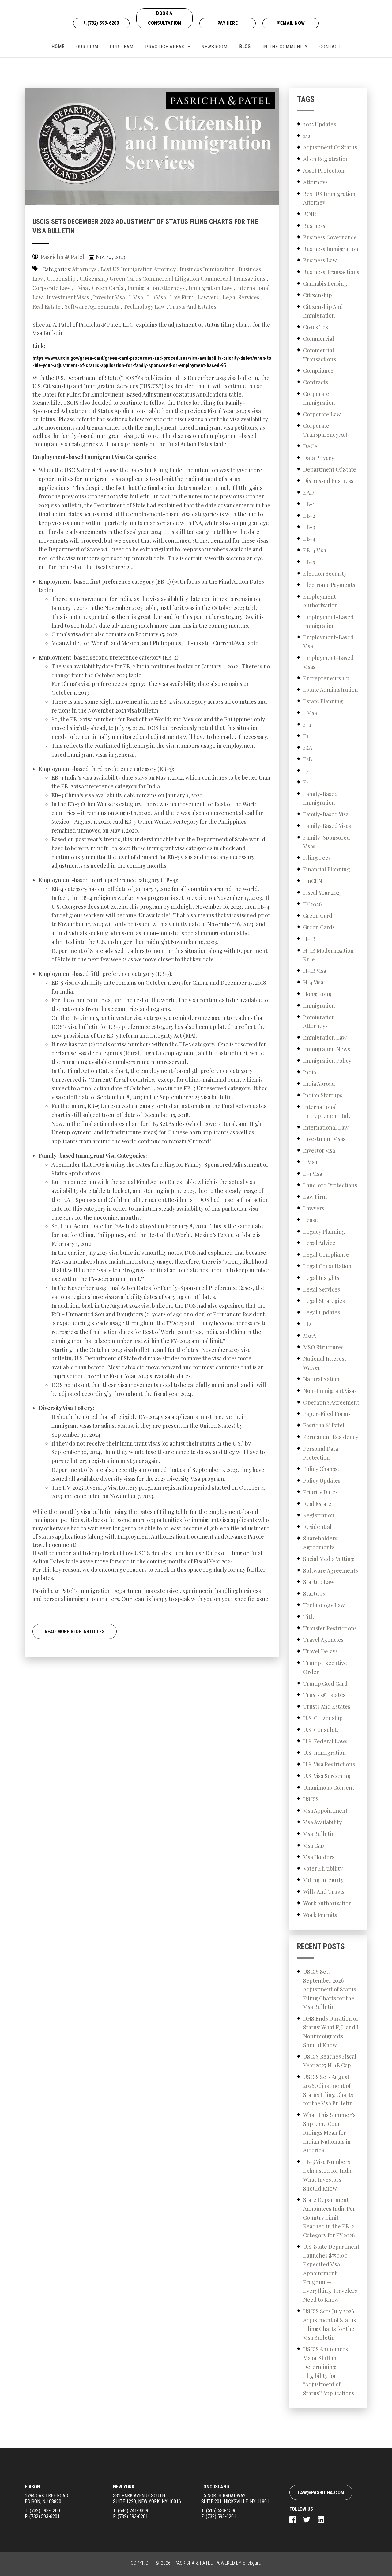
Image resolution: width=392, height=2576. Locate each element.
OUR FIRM (87, 47)
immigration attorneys (156, 288)
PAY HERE (228, 23)
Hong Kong (317, 994)
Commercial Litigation (171, 279)
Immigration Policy (327, 1061)
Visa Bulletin (319, 1834)
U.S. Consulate (321, 1730)
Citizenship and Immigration (323, 311)
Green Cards (108, 288)
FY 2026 (312, 904)
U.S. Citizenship (323, 1718)
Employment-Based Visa (328, 642)
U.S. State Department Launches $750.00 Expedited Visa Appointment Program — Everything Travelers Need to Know (331, 2273)
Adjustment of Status (330, 147)
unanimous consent (329, 1788)
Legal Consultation (327, 1266)
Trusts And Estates (193, 306)
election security (325, 573)
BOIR (310, 214)
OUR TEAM (122, 47)
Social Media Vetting (329, 1559)
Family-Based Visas (327, 826)
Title (309, 1617)
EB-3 (309, 527)
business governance (330, 237)
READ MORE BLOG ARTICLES (75, 1632)
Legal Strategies (324, 1301)
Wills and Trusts (324, 1892)
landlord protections (330, 1185)
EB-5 (309, 562)
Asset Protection (324, 171)
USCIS (311, 1799)
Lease (311, 1220)
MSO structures (323, 1347)
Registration (319, 1515)
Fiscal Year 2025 (322, 893)
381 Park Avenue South (147, 2499)
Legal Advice (319, 1243)
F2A (308, 747)
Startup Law (319, 1582)
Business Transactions (331, 272)
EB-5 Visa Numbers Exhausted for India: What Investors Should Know (328, 2175)
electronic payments (329, 585)
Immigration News (327, 1049)
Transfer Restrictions (330, 1628)
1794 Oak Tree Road (47, 2499)
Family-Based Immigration (320, 798)
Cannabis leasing (325, 284)
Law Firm (182, 297)
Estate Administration (331, 690)
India (310, 1072)
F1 (306, 736)
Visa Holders (319, 1857)
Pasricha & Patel (324, 1425)
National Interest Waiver (325, 1363)
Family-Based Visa (326, 814)
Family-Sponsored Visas (327, 842)
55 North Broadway (235, 2499)
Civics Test (317, 327)
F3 (306, 771)
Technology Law (144, 306)
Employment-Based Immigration (328, 621)
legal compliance (326, 1254)
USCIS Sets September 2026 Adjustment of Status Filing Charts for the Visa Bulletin (330, 1989)
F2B (308, 759)
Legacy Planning (324, 1232)
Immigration (319, 1006)
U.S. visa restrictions (329, 1764)
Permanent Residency (331, 1437)
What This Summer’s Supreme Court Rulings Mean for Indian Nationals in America (329, 2132)
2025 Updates (320, 124)
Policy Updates (322, 1480)
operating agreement (331, 1402)
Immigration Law (210, 288)
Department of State (330, 469)
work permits (320, 1915)
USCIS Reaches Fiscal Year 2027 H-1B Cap (330, 2061)
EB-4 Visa (315, 550)
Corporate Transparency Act (325, 430)
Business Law (320, 260)
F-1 (307, 724)
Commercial (319, 339)
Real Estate (47, 306)
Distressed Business (328, 481)
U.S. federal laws (325, 1741)
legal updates (322, 1312)
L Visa (136, 297)
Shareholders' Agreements (321, 1543)
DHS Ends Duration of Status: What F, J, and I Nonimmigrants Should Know (331, 2032)
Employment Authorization (320, 601)
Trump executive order (325, 1667)
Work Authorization (328, 1903)
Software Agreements (92, 306)
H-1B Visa (315, 971)
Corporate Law (51, 288)
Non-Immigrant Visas (330, 1391)
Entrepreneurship (326, 678)
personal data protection (321, 1453)
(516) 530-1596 (221, 2511)
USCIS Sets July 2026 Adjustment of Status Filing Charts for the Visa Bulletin (330, 2324)
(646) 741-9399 (133, 2511)
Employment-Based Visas (328, 662)
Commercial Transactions (233, 279)
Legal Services (241, 297)
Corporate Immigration (319, 398)
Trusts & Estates (324, 1695)
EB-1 (309, 504)
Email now (292, 23)
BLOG (245, 47)
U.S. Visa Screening (327, 1776)
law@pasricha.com (321, 2493)
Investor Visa (109, 297)
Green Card (318, 916)
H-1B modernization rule (328, 955)
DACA (310, 446)
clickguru (252, 2563)
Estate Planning (323, 701)
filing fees (317, 858)
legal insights (321, 1278)
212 (307, 136)
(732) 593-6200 (103, 23)
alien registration (326, 159)
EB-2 (309, 516)
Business (314, 226)
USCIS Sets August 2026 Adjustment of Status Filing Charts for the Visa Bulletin (328, 2090)
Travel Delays (320, 1651)
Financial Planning (327, 869)
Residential (317, 1527)
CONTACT (330, 47)
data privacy (319, 458)
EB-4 (309, 539)
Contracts (316, 382)
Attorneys (84, 269)
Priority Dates (320, 1492)
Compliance (318, 370)
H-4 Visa (313, 982)
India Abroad (319, 1084)
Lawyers (208, 297)
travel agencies (323, 1640)
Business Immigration (207, 269)
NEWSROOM (214, 47)
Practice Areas (165, 47)
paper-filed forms (327, 1414)
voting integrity (323, 1880)
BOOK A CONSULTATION (164, 18)
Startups (314, 1593)
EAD (309, 492)
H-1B (309, 939)
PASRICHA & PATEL (194, 2563)
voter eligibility (323, 1868)
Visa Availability (322, 1822)
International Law (326, 1127)
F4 (306, 782)
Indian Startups (323, 1095)
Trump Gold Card (325, 1683)
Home (58, 47)
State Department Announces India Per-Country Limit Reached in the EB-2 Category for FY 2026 (331, 2217)
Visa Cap (314, 1845)
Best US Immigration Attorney (138, 269)
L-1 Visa (156, 297)
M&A (309, 1336)
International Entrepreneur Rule (327, 1111)
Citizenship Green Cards (110, 279)
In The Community (285, 47)
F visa (81, 288)
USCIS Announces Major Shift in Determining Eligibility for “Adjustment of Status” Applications (329, 2371)
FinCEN (313, 881)
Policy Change (321, 1469)
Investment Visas (68, 297)
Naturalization (321, 1379)
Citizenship (61, 279)
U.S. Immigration (324, 1753)
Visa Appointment (325, 1811)
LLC (308, 1324)
